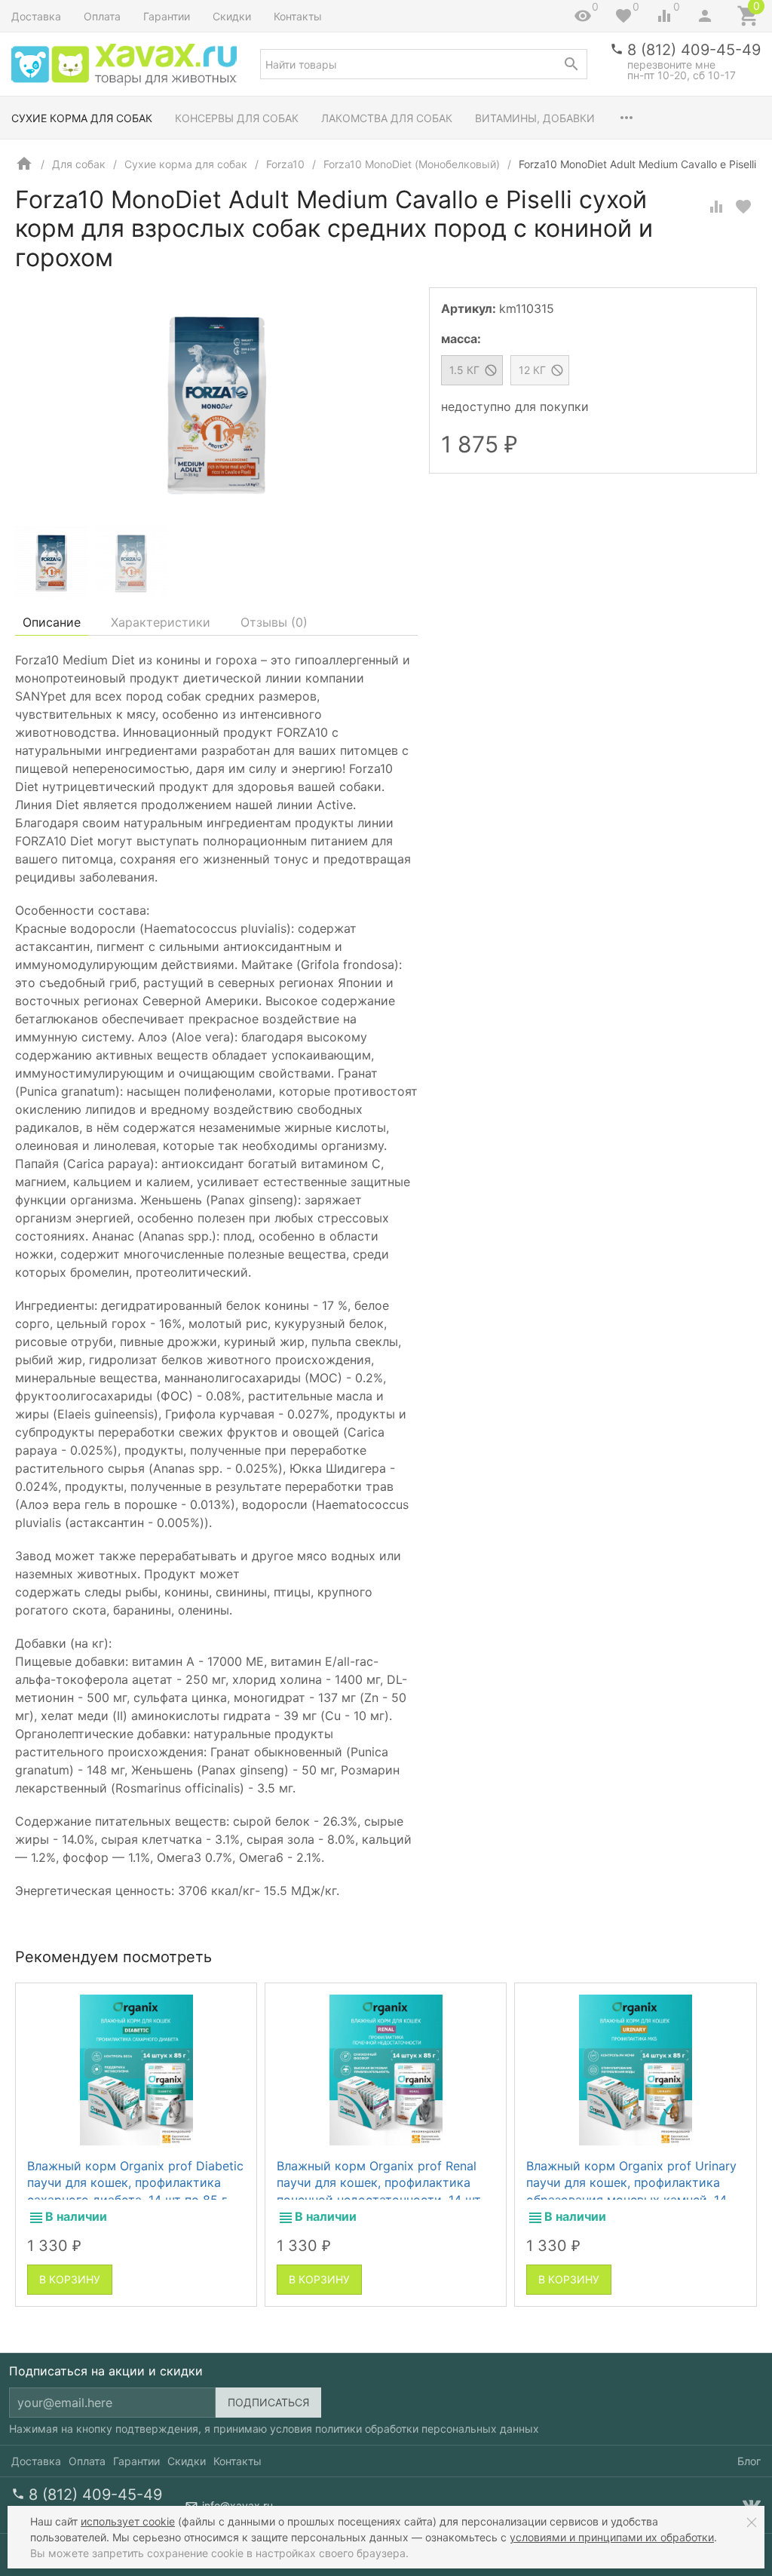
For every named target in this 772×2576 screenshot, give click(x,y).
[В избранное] (743, 207)
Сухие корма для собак (82, 118)
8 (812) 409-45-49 (694, 50)
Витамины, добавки (535, 118)
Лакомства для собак (387, 118)
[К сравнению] (716, 207)
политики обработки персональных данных (427, 2429)
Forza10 (285, 164)
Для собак (79, 164)
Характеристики (161, 622)
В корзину (70, 2279)
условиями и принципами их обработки (612, 2537)
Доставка (36, 16)
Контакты (298, 16)
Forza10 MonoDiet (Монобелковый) (412, 164)
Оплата (102, 16)
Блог (749, 2461)
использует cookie (128, 2521)
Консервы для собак (237, 118)
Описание (52, 622)
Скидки (232, 16)
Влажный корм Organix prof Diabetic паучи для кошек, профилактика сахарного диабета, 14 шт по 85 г (135, 2183)
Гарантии (167, 16)
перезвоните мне (671, 64)
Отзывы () (274, 622)
